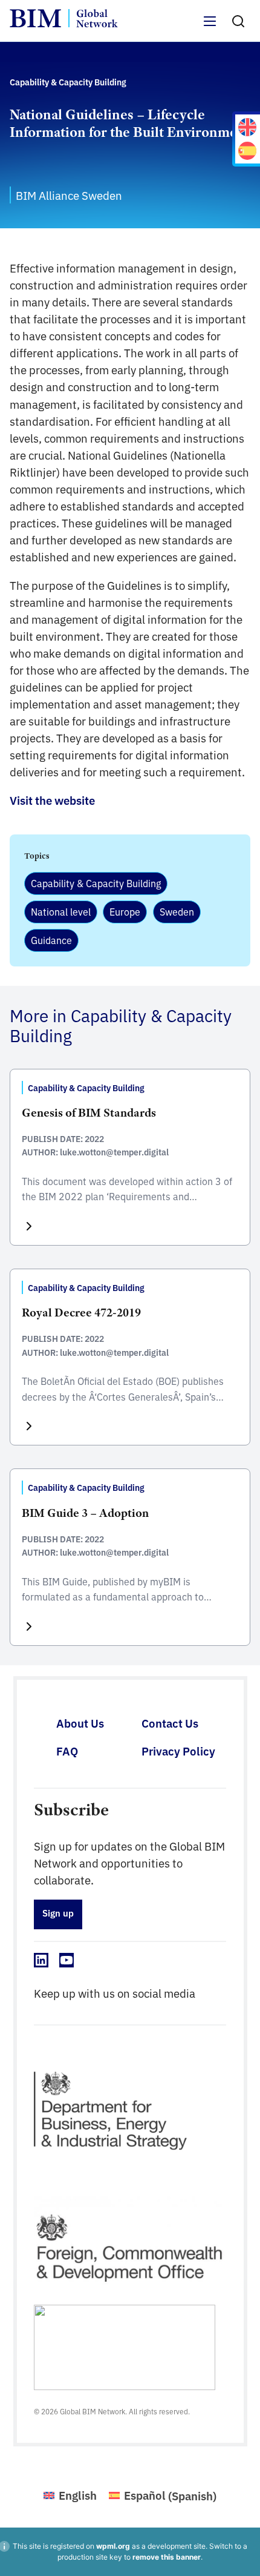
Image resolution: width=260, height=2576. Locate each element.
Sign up (58, 1913)
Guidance (51, 940)
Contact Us (170, 1723)
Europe (125, 911)
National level (61, 911)
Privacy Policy (178, 1751)
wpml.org (113, 2546)
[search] (238, 21)
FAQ (67, 1751)
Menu (210, 28)
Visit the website (52, 800)
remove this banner (167, 2557)
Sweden (177, 911)
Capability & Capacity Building (96, 883)
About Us (80, 1723)
